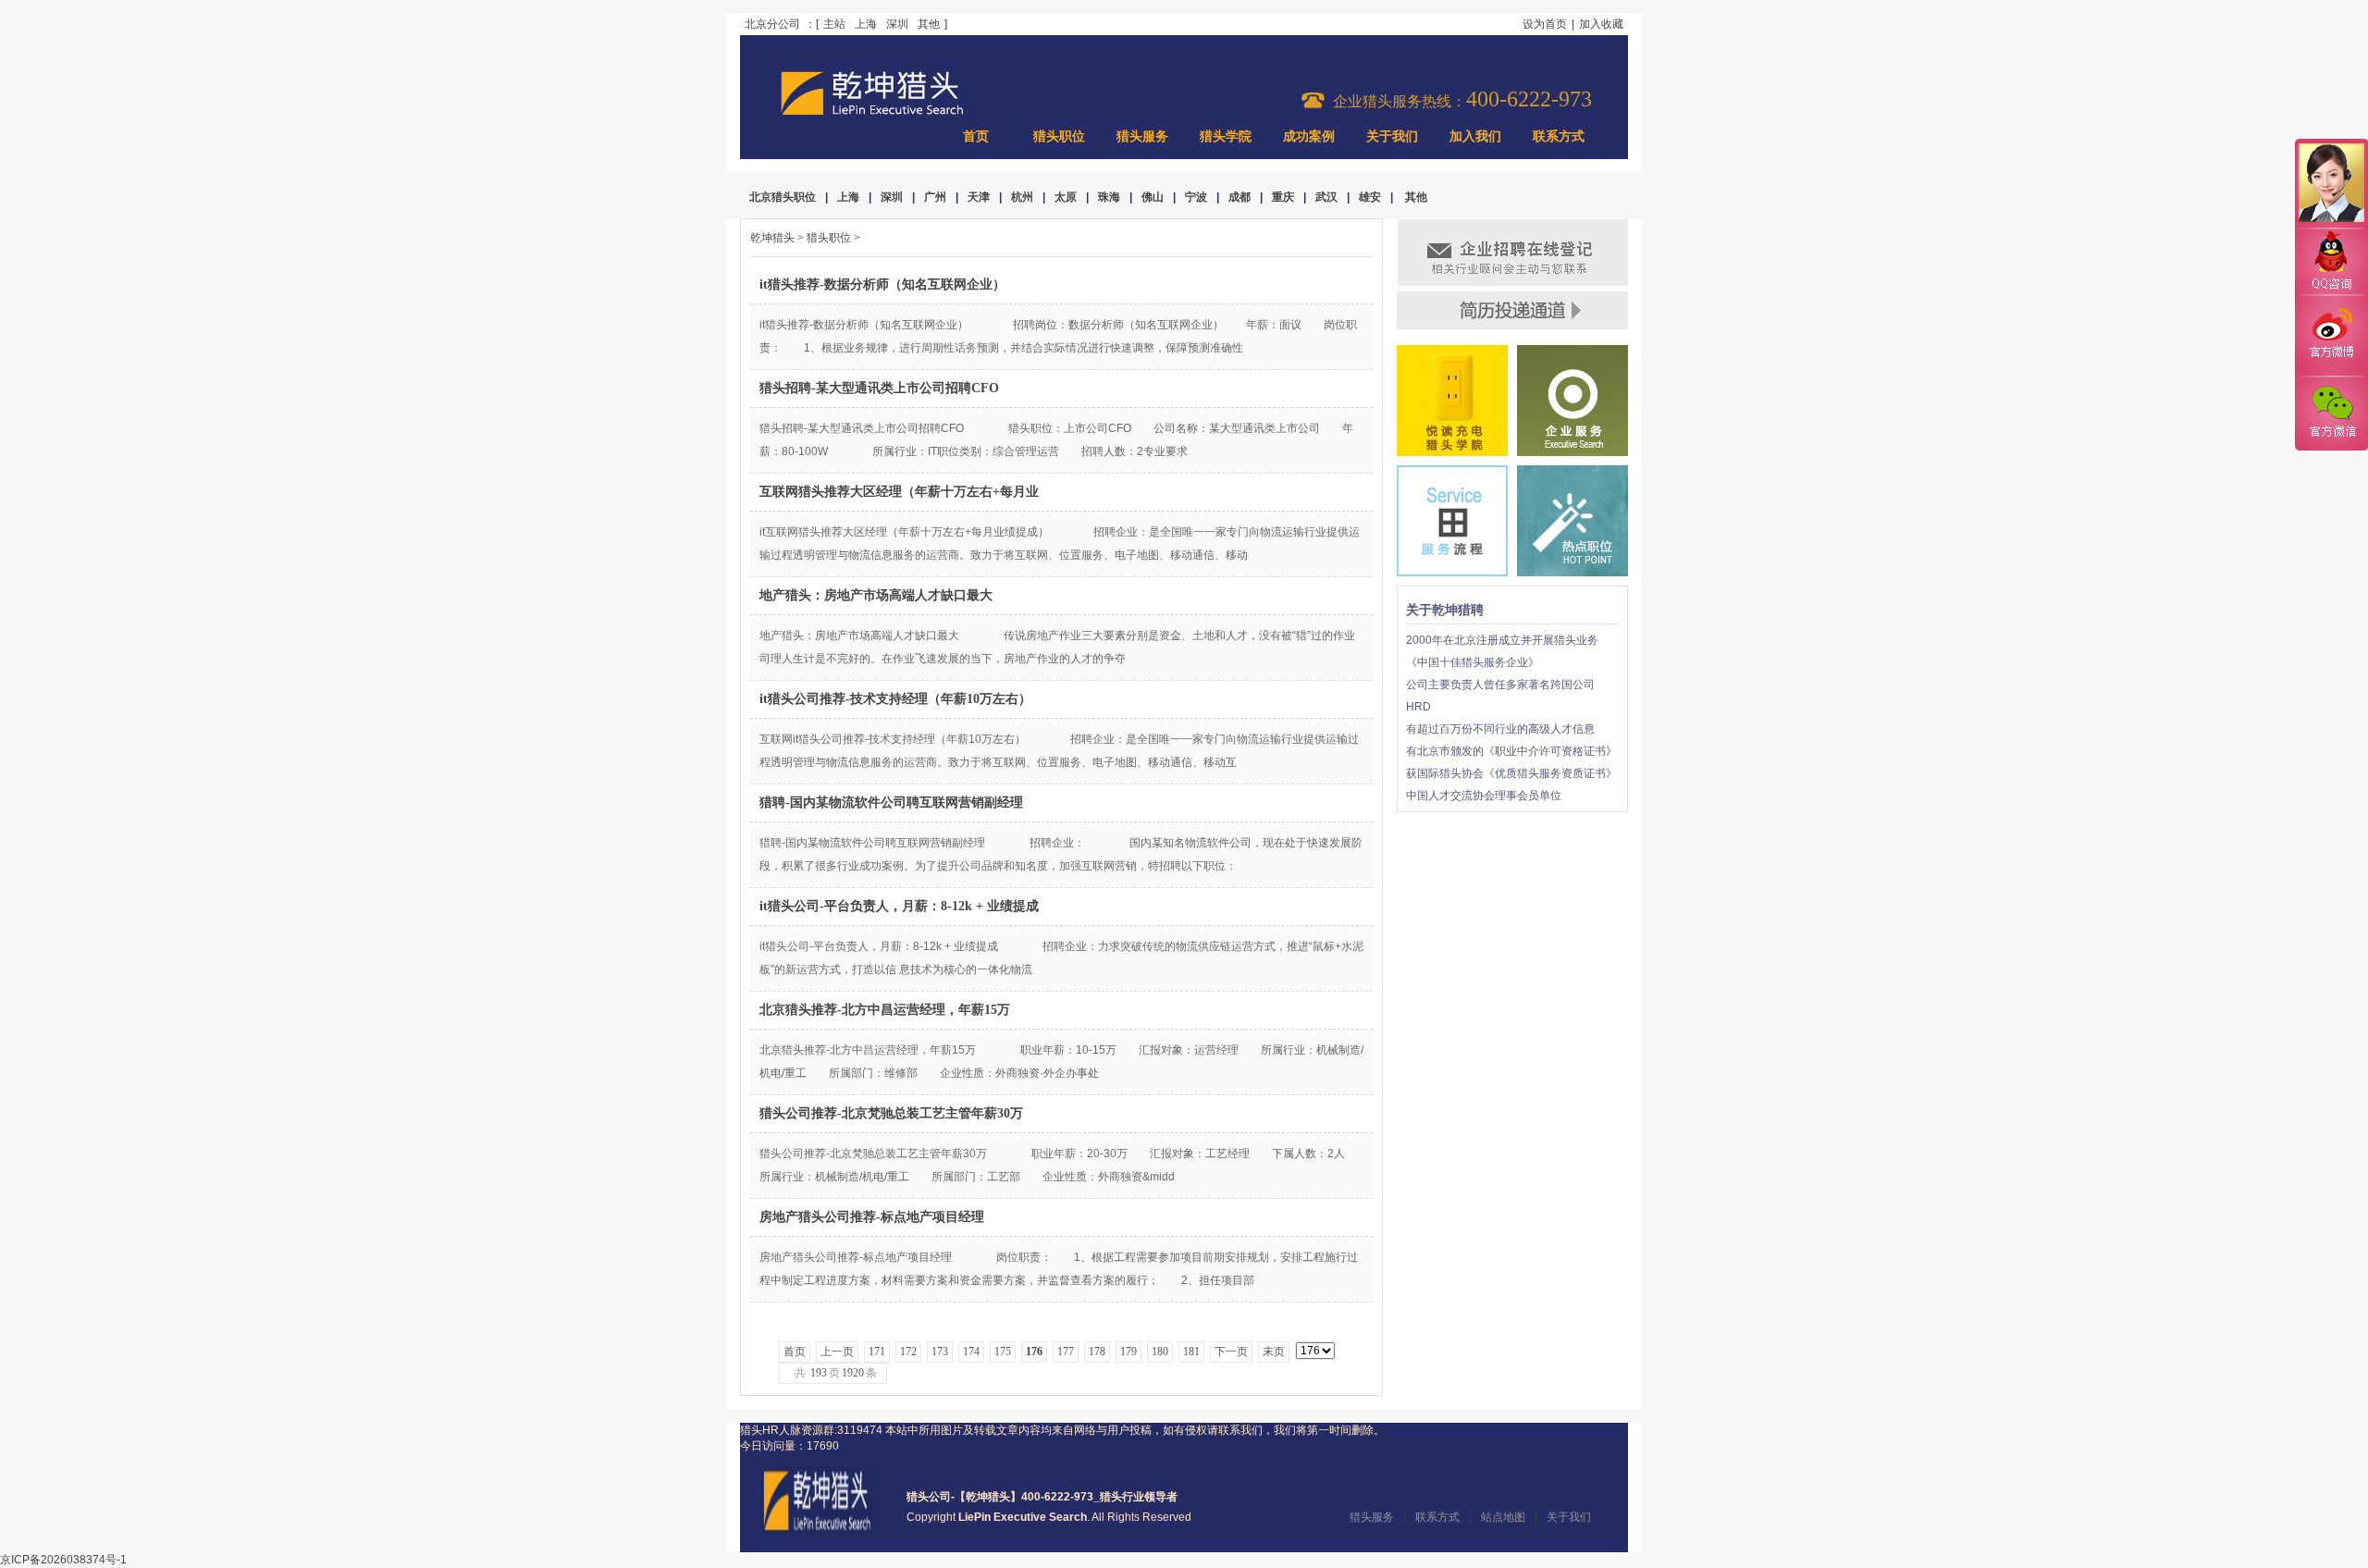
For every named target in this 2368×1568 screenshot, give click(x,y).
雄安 (1370, 197)
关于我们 (1392, 136)
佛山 (1153, 197)
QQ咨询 (2331, 262)
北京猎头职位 (783, 197)
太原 (1066, 197)
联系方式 (1559, 136)
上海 (866, 24)
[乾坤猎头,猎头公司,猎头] (872, 113)
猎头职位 (1059, 136)
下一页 (1231, 1352)
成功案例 (1309, 136)
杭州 (1022, 197)
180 (1160, 1352)
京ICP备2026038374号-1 (63, 1560)
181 (1191, 1352)
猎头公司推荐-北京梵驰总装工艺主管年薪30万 (891, 1113)
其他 (929, 24)
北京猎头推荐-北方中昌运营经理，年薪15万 (885, 1010)
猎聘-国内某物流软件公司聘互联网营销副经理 (891, 803)
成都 (1239, 197)
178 (1097, 1352)
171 (877, 1352)
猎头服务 (1142, 136)
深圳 (897, 24)
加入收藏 (1601, 24)
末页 (1274, 1352)
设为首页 (1545, 24)
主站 (834, 24)
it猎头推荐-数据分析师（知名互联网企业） (882, 284)
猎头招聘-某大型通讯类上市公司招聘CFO (879, 388)
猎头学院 (1226, 136)
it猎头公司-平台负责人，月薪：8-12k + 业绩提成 (899, 906)
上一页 (837, 1352)
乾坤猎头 (772, 238)
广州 (935, 197)
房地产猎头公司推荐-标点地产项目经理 (872, 1217)
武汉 (1326, 197)
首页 (976, 136)
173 (940, 1352)
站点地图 (1503, 1517)
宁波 (1196, 197)
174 (971, 1352)
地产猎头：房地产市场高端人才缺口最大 (876, 595)
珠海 (1109, 197)
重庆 (1283, 197)
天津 (979, 197)
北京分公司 (772, 24)
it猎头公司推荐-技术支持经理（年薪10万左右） (895, 699)
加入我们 (1475, 136)
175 (1003, 1352)
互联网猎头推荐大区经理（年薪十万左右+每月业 (899, 492)
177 (1066, 1352)
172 (908, 1352)
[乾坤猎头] (816, 1532)
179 (1128, 1352)
